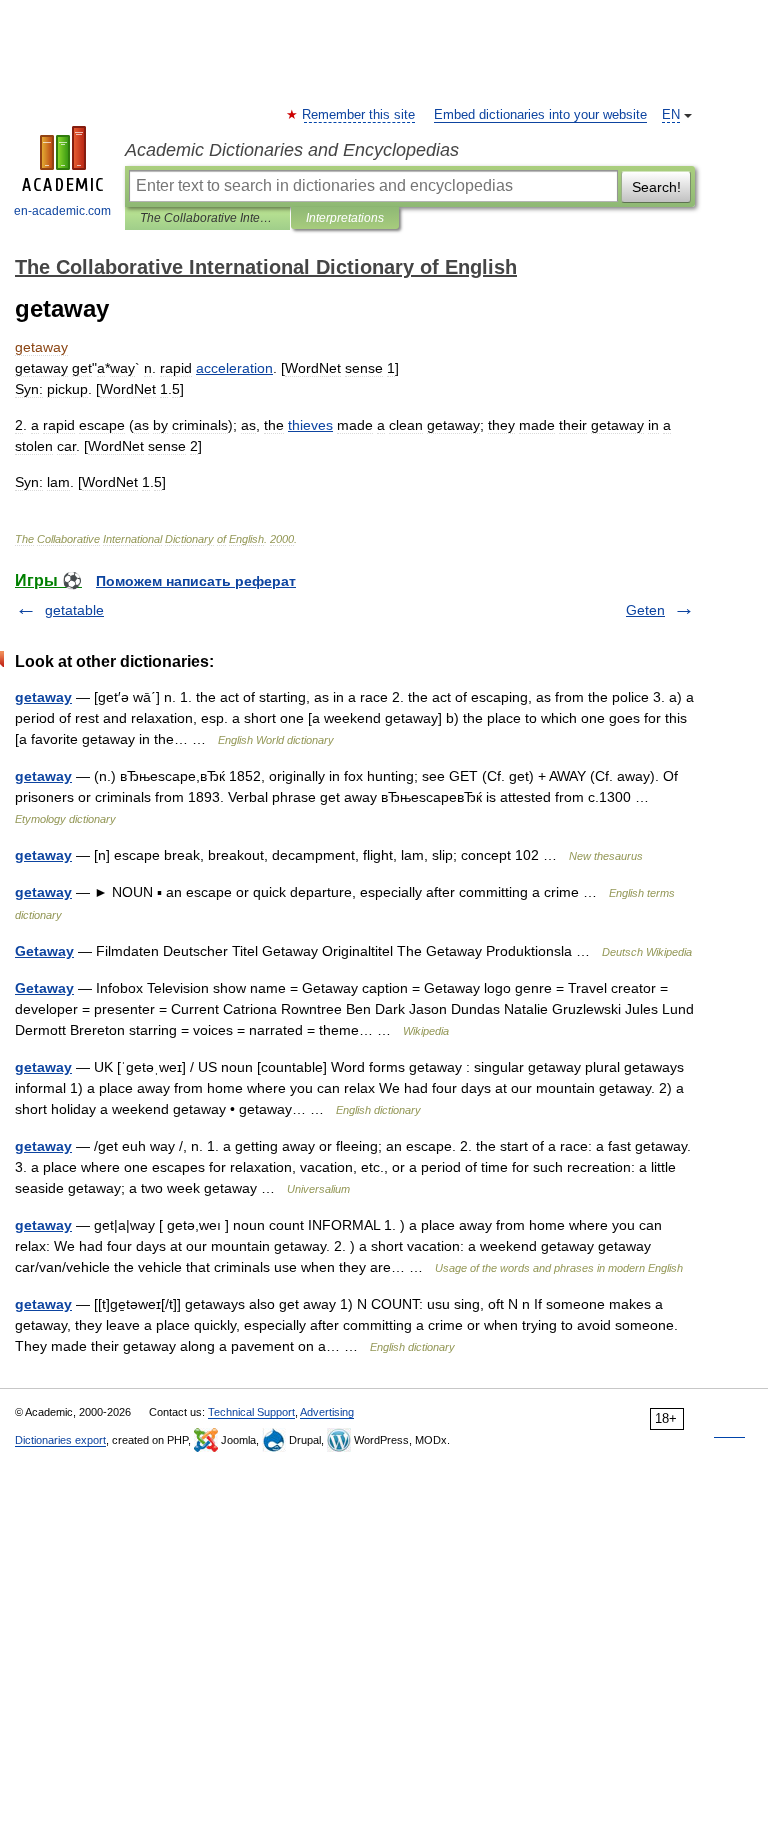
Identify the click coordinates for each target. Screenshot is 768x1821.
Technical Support (251, 1412)
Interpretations (345, 218)
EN (671, 115)
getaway (43, 697)
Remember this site (359, 115)
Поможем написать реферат (196, 581)
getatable (74, 610)
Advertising (327, 1412)
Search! (656, 187)
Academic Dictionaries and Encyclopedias (292, 150)
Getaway (44, 951)
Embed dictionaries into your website (540, 115)
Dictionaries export (60, 1440)
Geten (645, 610)
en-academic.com (62, 211)
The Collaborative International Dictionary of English (207, 218)
